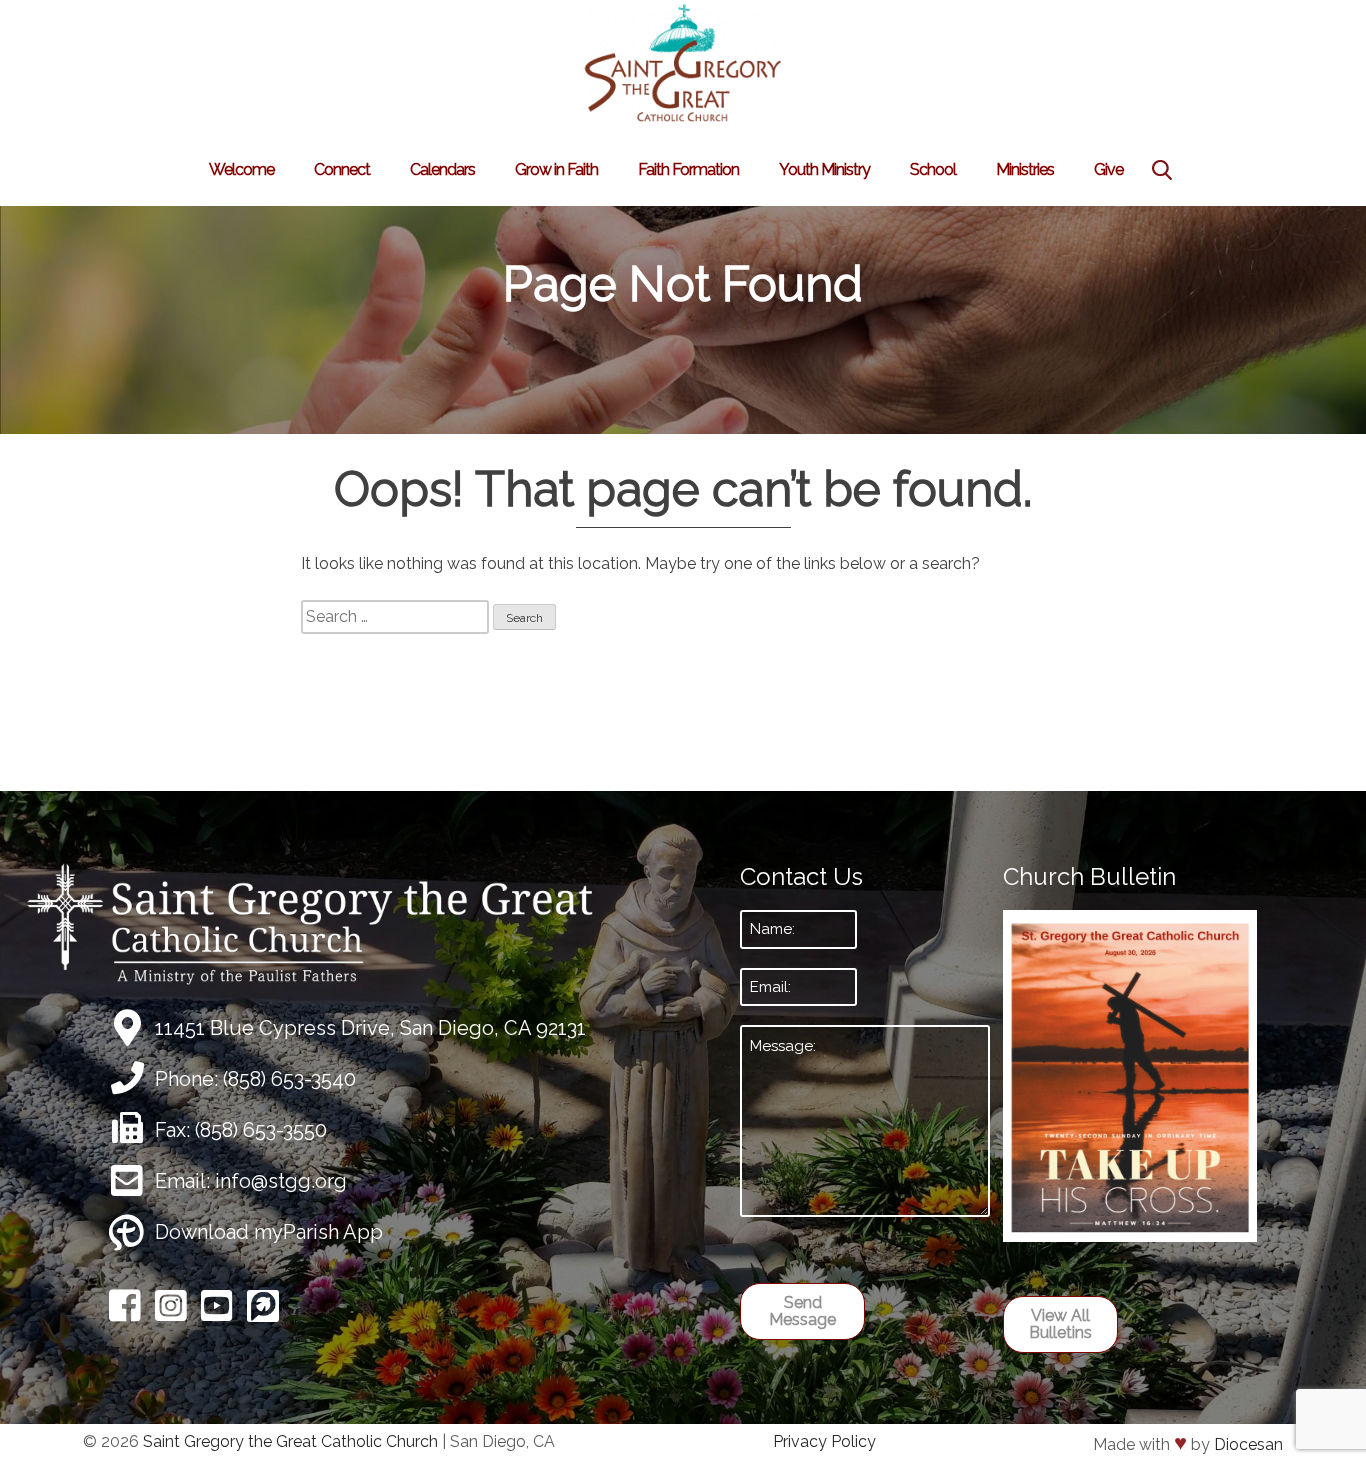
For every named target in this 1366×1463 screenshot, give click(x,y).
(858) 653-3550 (261, 1130)
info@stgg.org (281, 1181)
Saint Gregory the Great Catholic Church (290, 1441)
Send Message (802, 1311)
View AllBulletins (1060, 1324)
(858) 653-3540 (289, 1079)
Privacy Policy (824, 1441)
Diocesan (1248, 1444)
